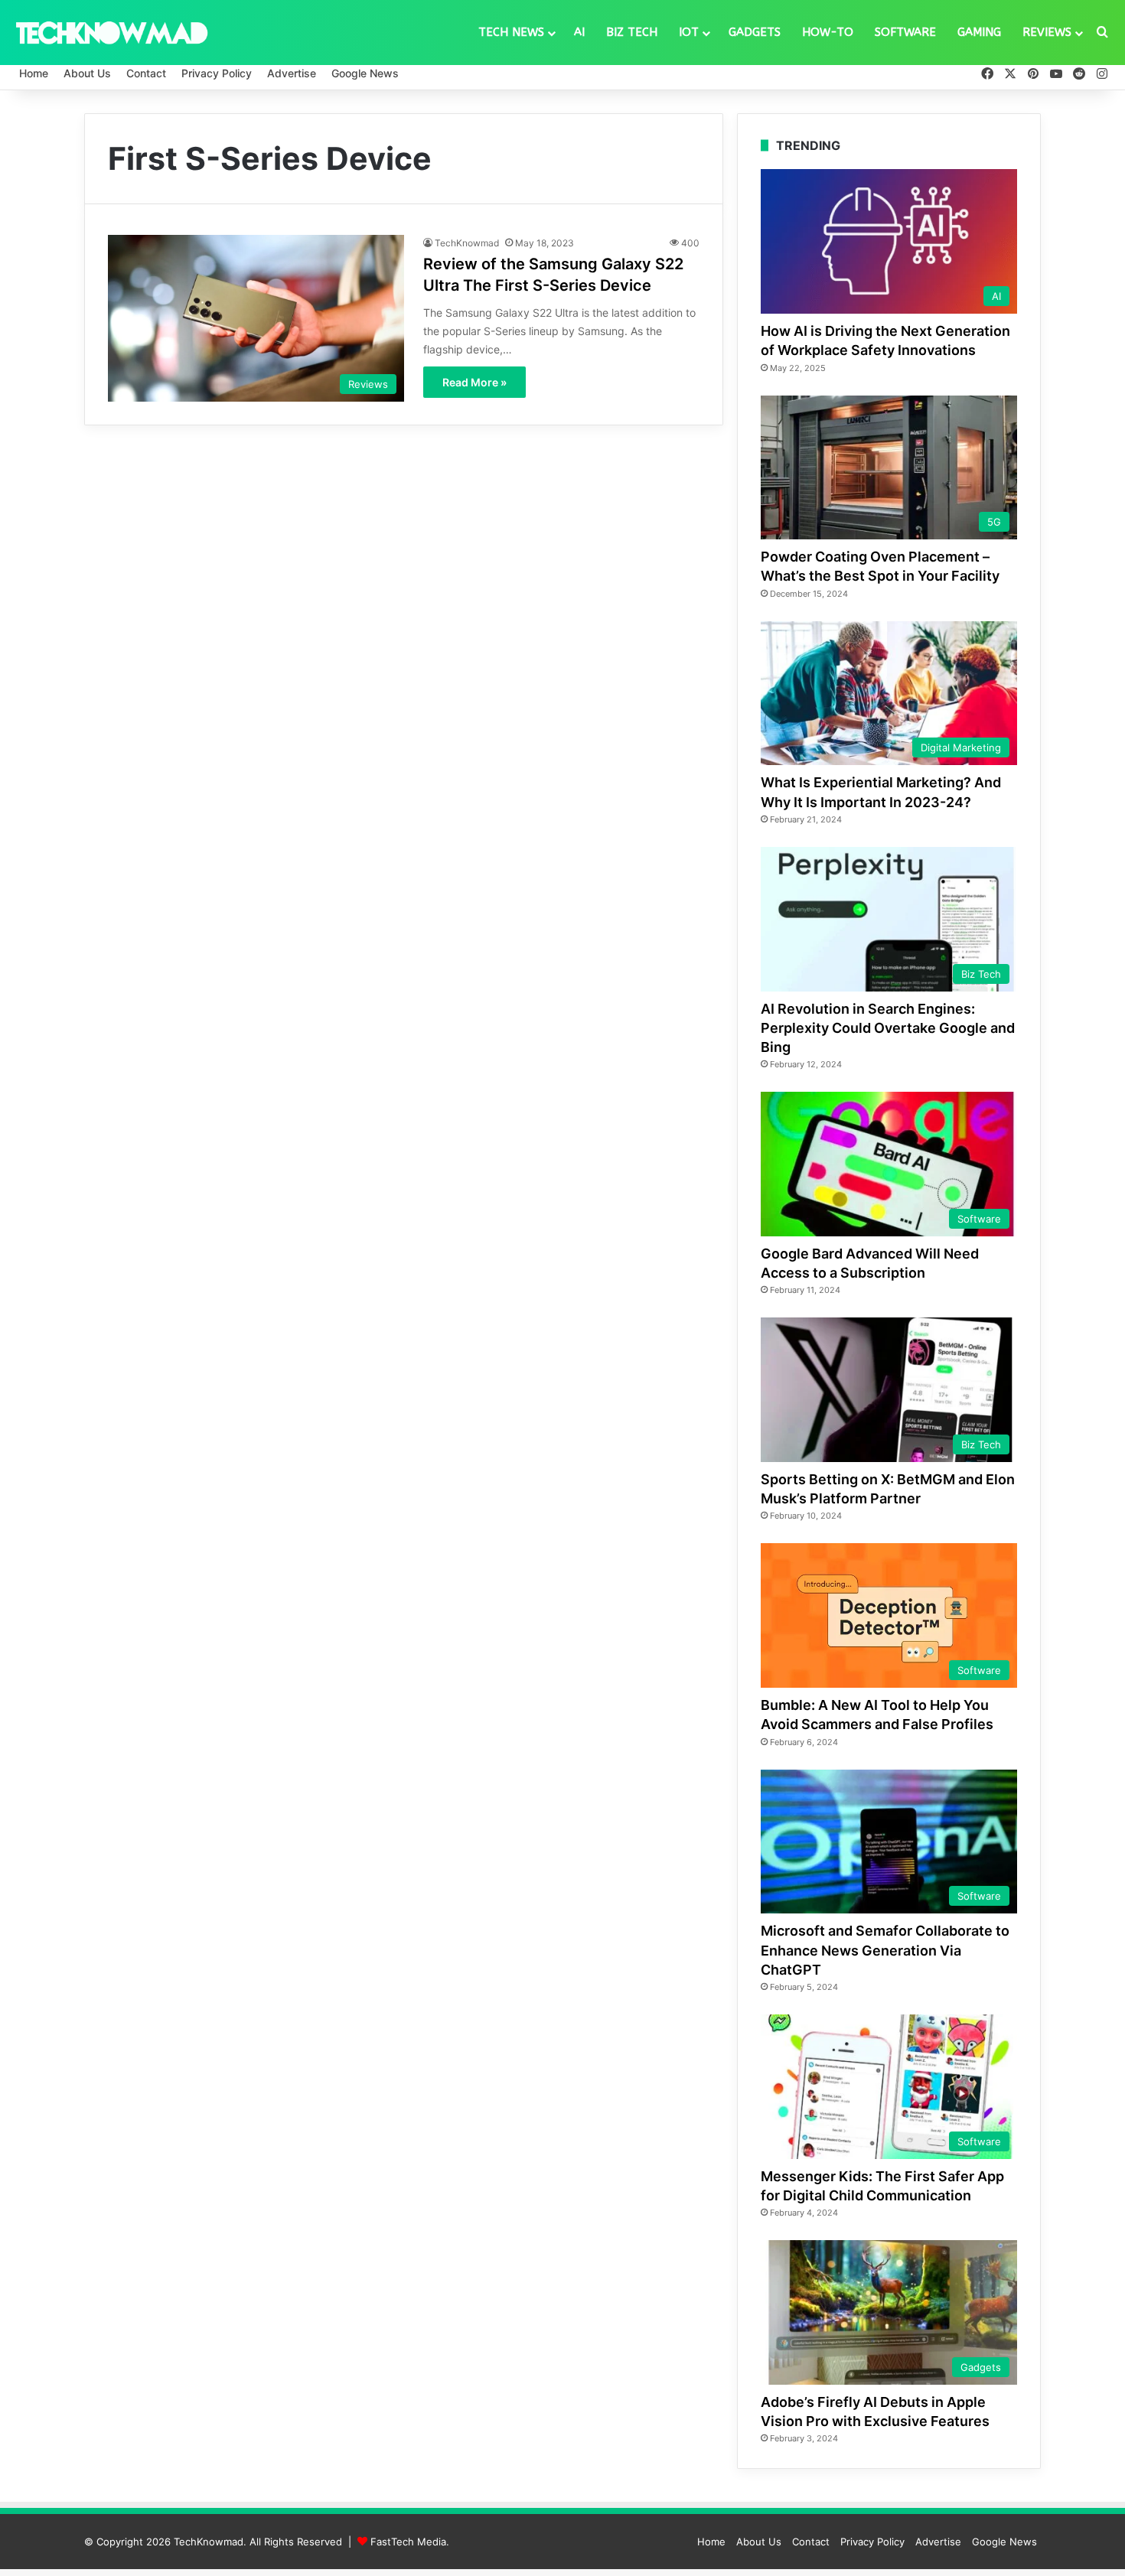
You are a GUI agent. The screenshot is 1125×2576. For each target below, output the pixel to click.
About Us (87, 73)
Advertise (292, 73)
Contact (146, 73)
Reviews (1047, 32)
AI (579, 32)
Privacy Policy (217, 73)
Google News (365, 73)
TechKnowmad (467, 243)
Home (34, 73)
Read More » (474, 382)
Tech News (511, 32)
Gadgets (755, 32)
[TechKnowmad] (111, 32)
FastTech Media (408, 2542)
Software (905, 32)
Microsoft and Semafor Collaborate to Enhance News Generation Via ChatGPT (885, 1950)
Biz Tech (632, 32)
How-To (828, 32)
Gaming (979, 32)
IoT (689, 32)
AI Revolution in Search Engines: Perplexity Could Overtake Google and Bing (888, 1028)
